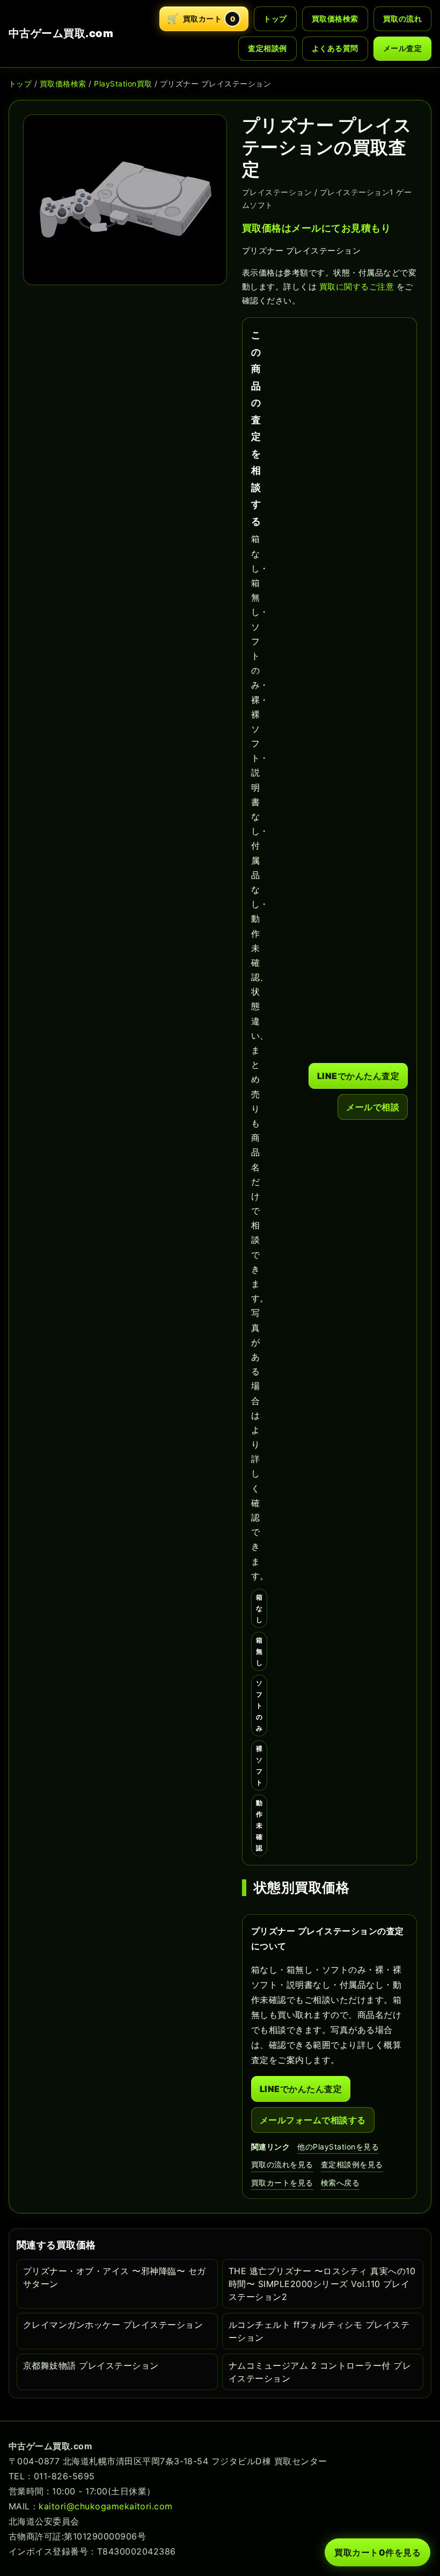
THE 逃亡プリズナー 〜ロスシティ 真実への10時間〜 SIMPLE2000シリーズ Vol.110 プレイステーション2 (322, 2284)
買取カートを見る (282, 2183)
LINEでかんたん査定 (358, 1076)
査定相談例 (267, 48)
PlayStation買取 (123, 84)
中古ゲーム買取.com (61, 33)
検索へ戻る (340, 2183)
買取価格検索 (335, 19)
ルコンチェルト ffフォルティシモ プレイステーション (319, 2331)
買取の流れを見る (282, 2164)
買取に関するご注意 (357, 287)
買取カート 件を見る (377, 2552)
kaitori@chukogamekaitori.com (105, 2506)
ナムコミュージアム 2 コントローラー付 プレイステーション (320, 2372)
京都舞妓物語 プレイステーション (91, 2365)
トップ (275, 19)
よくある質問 (335, 48)
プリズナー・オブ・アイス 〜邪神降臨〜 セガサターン (115, 2277)
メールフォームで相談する (313, 2120)
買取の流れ (402, 19)
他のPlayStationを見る (338, 2147)
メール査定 (402, 48)
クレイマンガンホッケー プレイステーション (113, 2325)
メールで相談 (373, 1107)
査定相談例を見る (352, 2164)
